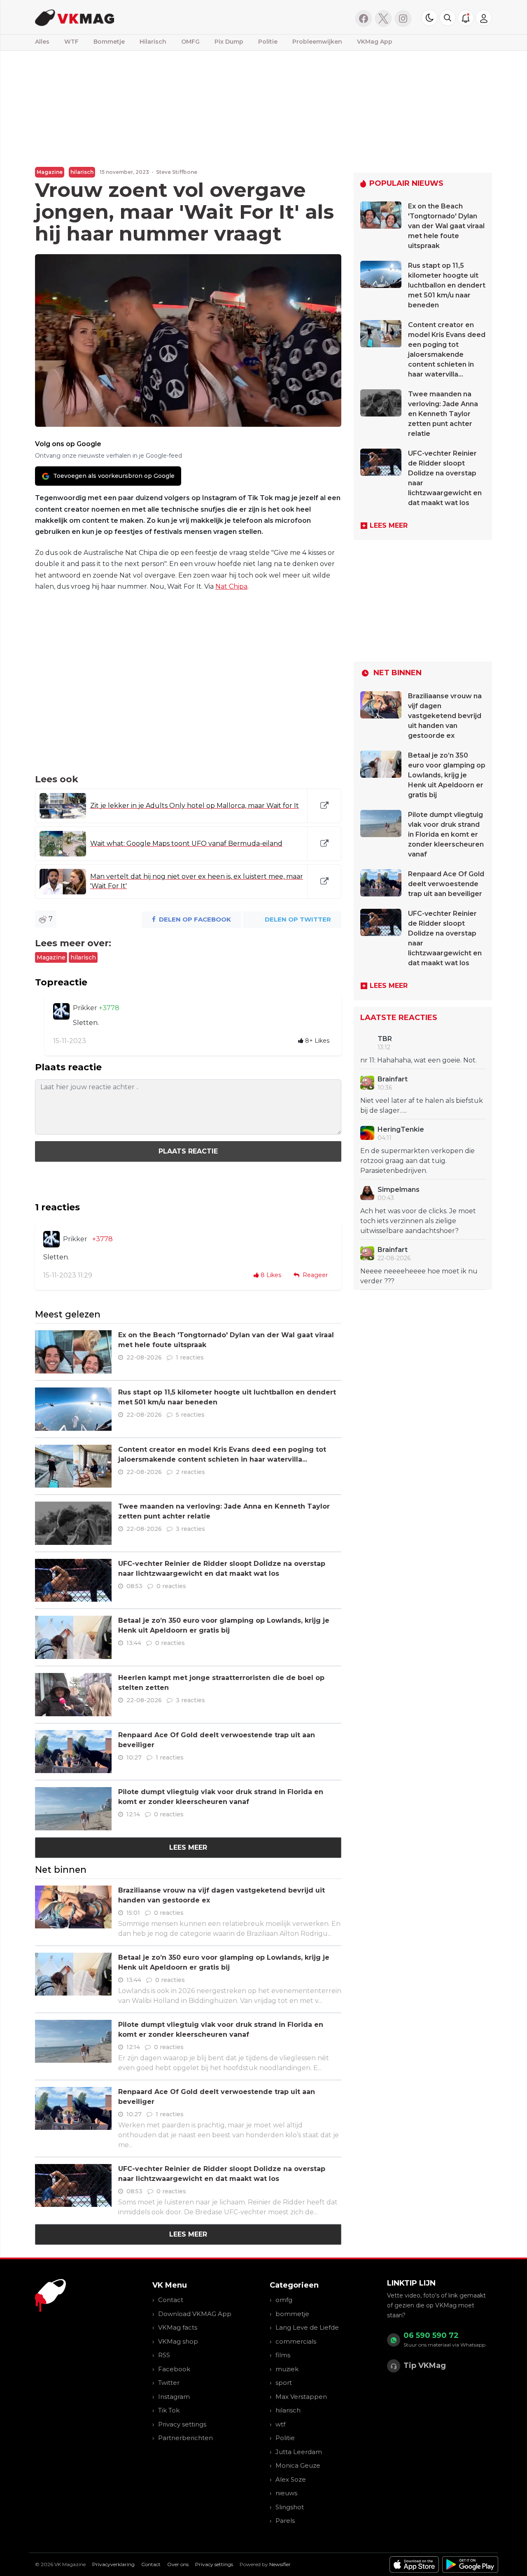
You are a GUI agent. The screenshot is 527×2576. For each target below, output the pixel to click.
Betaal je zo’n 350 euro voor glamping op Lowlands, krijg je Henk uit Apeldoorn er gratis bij (447, 775)
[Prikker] (61, 1011)
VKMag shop (178, 2341)
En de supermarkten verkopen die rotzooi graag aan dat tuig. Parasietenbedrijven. (417, 1161)
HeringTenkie (401, 1129)
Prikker (86, 1008)
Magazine (50, 172)
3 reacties (190, 1529)
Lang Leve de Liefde (307, 2327)
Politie (268, 42)
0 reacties (171, 1586)
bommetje (292, 2314)
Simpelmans (399, 1190)
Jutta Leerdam (299, 2452)
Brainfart (393, 1079)
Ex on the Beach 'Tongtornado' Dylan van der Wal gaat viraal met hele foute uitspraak (446, 226)
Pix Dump (229, 42)
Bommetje (109, 42)
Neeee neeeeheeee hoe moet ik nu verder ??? (419, 1276)
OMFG (190, 42)
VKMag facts (178, 2327)
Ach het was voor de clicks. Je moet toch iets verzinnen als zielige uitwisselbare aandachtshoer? (418, 1221)
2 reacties (190, 1472)
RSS (164, 2355)
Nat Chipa (231, 586)
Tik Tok (169, 2410)
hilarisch (82, 172)
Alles (42, 42)
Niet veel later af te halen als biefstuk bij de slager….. (422, 1106)
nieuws (286, 2493)
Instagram (174, 2397)
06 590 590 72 (431, 2335)
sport (284, 2383)
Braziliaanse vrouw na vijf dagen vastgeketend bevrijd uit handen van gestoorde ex (445, 716)
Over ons (178, 2564)
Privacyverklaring (113, 2564)
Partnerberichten (185, 2438)
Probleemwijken (317, 42)
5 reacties (190, 1415)
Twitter (169, 2383)
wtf (280, 2424)
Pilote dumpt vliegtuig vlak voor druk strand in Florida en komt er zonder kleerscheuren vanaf (446, 834)
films (283, 2355)
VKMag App (375, 42)
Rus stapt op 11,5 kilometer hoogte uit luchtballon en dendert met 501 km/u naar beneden (447, 285)
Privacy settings (182, 2424)
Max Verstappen (301, 2397)
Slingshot (290, 2507)
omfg (284, 2300)
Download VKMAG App (195, 2314)
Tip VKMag (425, 2365)
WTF (71, 42)
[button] (448, 18)
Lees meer (188, 1847)
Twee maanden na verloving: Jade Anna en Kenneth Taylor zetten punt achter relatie (443, 414)
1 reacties (190, 1357)
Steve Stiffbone (177, 172)
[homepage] (139, 17)
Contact (171, 2300)
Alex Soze (291, 2479)
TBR (385, 1039)
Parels (285, 2521)
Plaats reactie (188, 1151)
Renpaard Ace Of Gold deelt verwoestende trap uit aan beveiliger (446, 884)
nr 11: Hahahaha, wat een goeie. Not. (419, 1060)
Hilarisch (153, 42)
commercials (296, 2341)
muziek (287, 2369)
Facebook (174, 2369)
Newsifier (280, 2564)
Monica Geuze (298, 2465)
